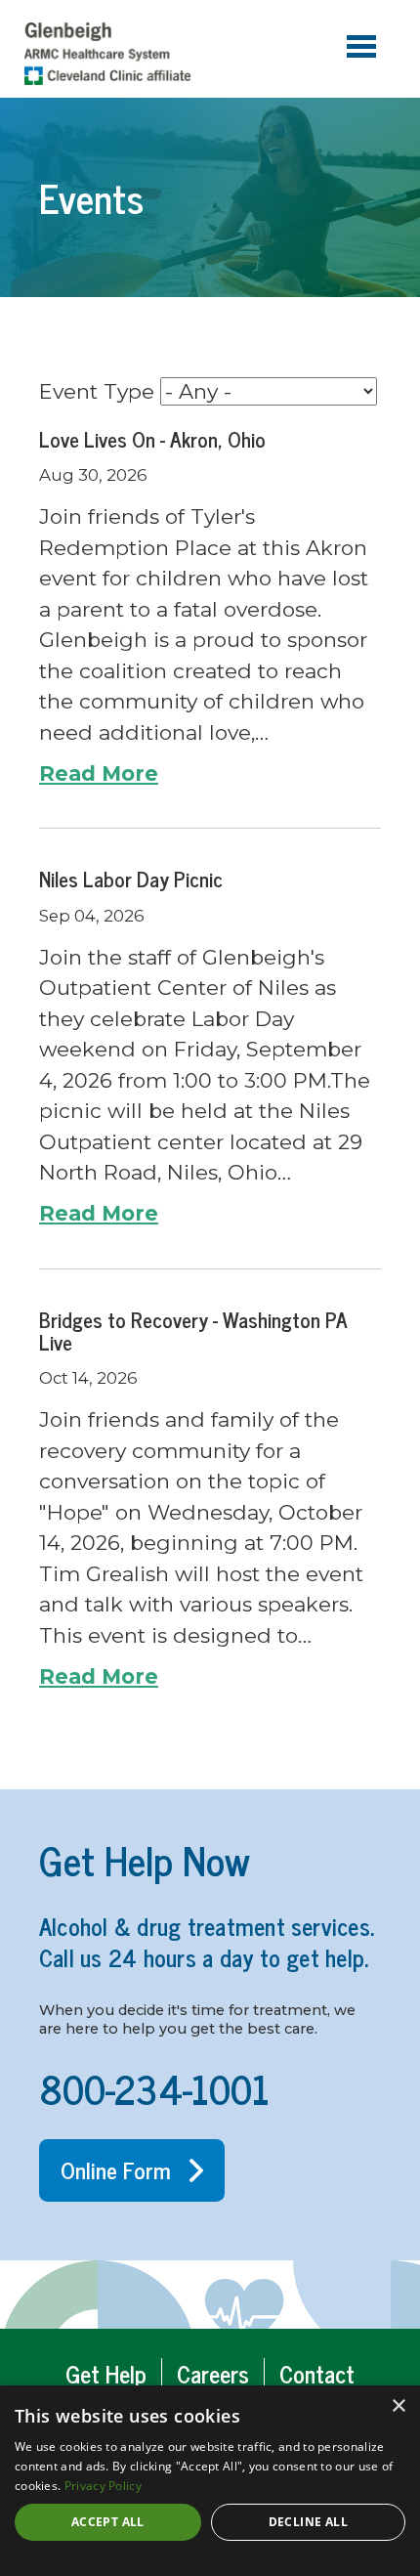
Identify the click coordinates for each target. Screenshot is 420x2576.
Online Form (116, 2169)
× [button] (398, 2406)
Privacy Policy (103, 2486)
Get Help (106, 2373)
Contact (317, 2373)
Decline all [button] (308, 2522)
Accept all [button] (108, 2522)
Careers (213, 2373)
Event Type (97, 391)
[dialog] (210, 2481)
